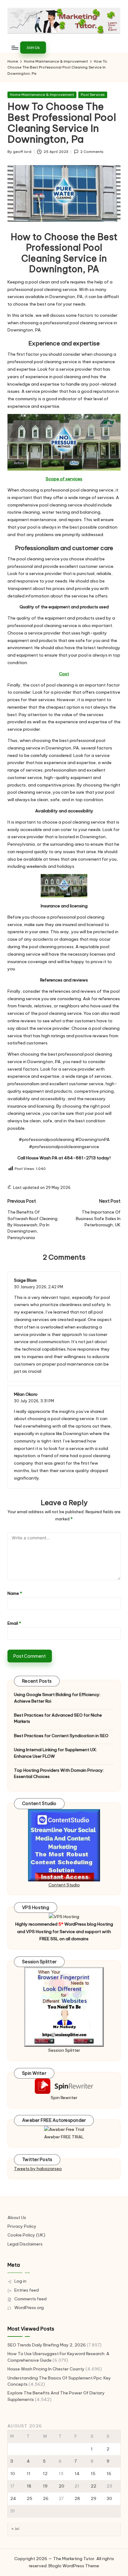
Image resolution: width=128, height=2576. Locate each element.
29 (94, 2498)
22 (94, 2486)
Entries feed (27, 2290)
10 (13, 2474)
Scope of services (64, 479)
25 (30, 2498)
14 (77, 2474)
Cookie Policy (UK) (26, 2235)
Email (14, 1623)
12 (45, 2474)
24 (13, 2498)
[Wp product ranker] (64, 2007)
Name (15, 1593)
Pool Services (93, 95)
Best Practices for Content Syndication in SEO (61, 1736)
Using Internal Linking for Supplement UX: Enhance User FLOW (55, 1753)
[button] (33, 47)
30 (109, 2498)
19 (45, 2486)
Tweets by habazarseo (38, 2169)
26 (46, 2498)
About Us (17, 2217)
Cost (64, 674)
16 (109, 2474)
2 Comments (92, 152)
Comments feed (30, 2299)
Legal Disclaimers (25, 2244)
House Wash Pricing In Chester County (46, 2369)
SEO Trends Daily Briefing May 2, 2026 (47, 2345)
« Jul (15, 2529)
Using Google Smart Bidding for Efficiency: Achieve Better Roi (57, 1698)
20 (62, 2486)
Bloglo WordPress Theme (74, 2566)
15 (93, 2474)
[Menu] (15, 48)
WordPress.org (29, 2307)
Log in (20, 2281)
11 (29, 2474)
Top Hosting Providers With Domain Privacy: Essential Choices (59, 1773)
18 (29, 2486)
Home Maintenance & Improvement (42, 95)
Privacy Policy (22, 2226)
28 (77, 2498)
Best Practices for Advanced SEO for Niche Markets (58, 1718)
